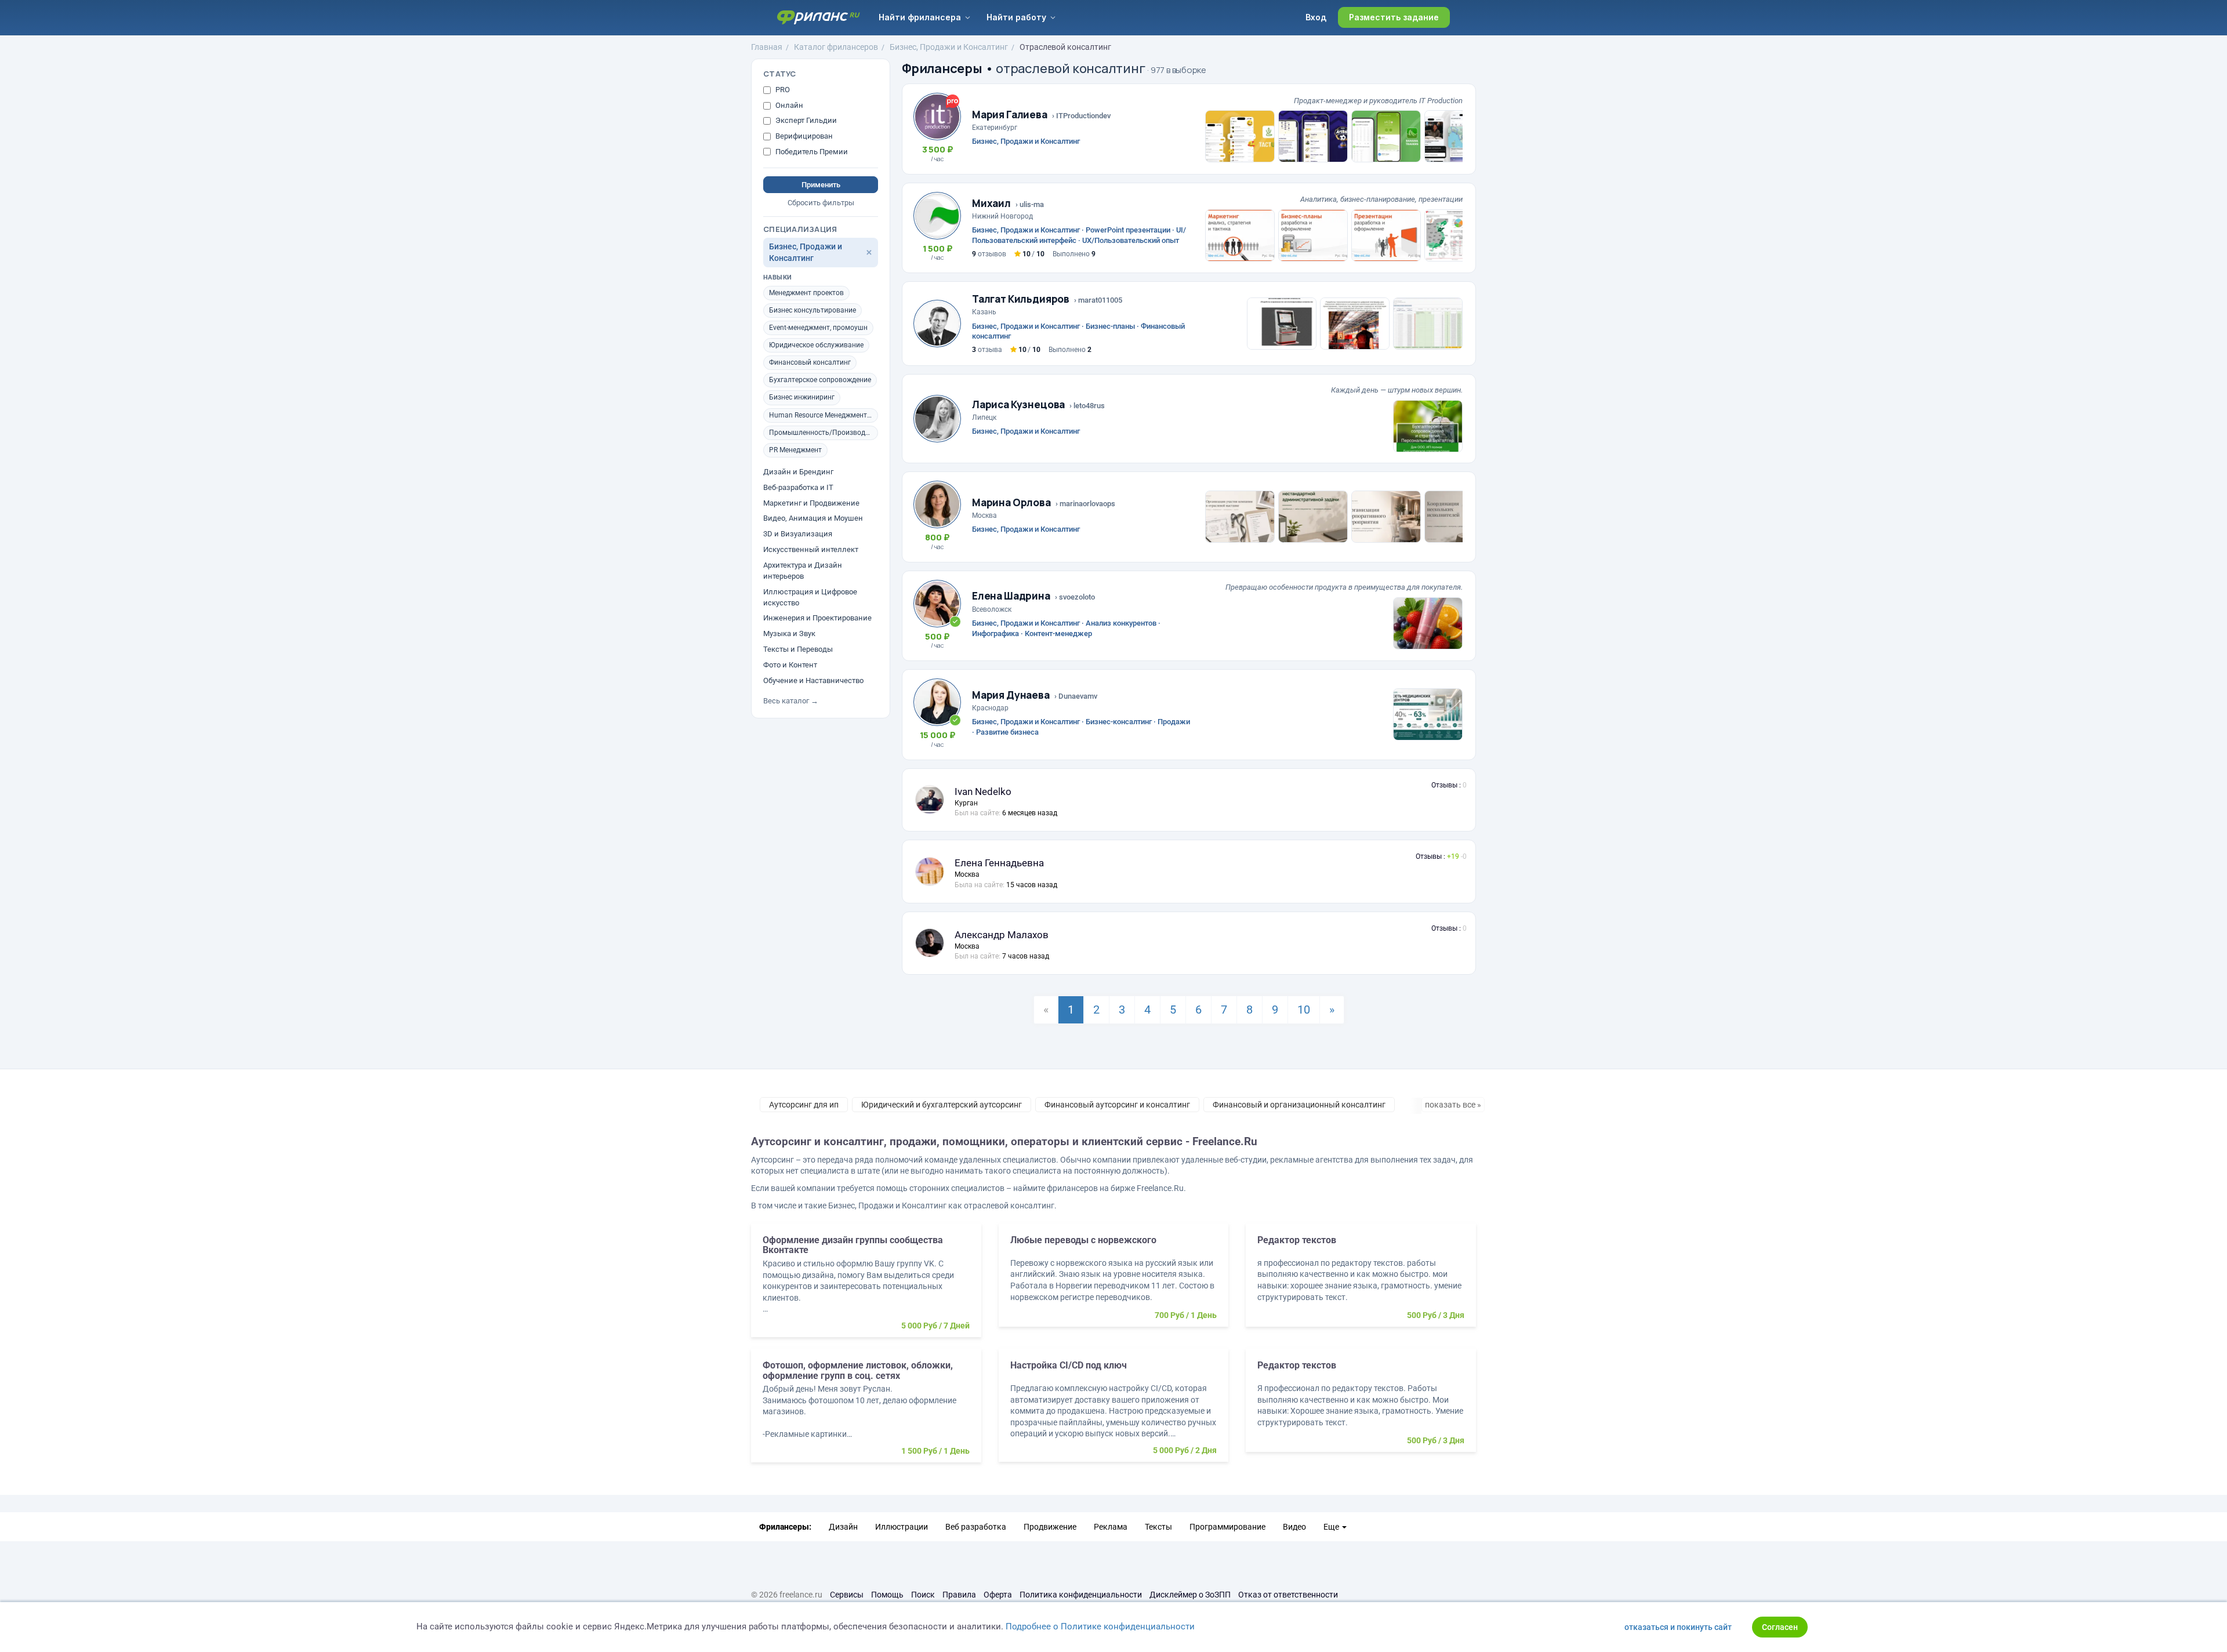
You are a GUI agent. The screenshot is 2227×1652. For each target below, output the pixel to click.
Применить (821, 185)
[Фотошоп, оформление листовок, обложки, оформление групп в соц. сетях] (866, 1411)
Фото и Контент (790, 665)
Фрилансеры (942, 68)
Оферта (998, 1595)
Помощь (887, 1595)
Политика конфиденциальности (1081, 1595)
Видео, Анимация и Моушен (813, 519)
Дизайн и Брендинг (798, 472)
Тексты (1158, 1527)
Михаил (991, 203)
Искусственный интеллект (811, 549)
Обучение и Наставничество (813, 680)
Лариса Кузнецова (1018, 404)
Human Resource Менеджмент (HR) (824, 415)
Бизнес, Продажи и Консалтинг (949, 47)
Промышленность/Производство (824, 433)
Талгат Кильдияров (1021, 299)
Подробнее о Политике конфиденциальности (1100, 1626)
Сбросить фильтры (821, 203)
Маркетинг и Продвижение (811, 503)
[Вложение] (1240, 136)
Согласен (1780, 1627)
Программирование (1227, 1527)
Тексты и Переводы (798, 649)
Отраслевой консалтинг (1065, 47)
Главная (767, 47)
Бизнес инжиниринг (802, 398)
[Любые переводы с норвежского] (1114, 1281)
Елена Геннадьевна (999, 863)
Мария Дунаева (1011, 695)
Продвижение (1050, 1527)
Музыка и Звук (789, 633)
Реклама (1111, 1527)
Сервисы (847, 1595)
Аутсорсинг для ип (804, 1105)
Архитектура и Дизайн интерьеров (803, 571)
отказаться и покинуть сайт (1678, 1627)
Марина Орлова (1011, 502)
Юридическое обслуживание (816, 345)
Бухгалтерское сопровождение (820, 380)
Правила (959, 1595)
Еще (1332, 1527)
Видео (1294, 1527)
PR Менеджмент (795, 450)
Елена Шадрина (1011, 596)
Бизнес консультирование (813, 310)
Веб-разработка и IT (798, 487)
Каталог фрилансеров (836, 47)
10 (1304, 1010)
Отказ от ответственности (1288, 1595)
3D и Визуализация (798, 534)
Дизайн (843, 1527)
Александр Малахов (1002, 935)
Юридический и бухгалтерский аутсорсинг (942, 1105)
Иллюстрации (902, 1527)
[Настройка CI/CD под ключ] (1114, 1411)
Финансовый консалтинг (810, 362)
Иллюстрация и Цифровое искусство (810, 597)
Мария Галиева (1010, 115)
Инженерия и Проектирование (817, 618)
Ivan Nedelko (983, 791)
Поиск (923, 1595)
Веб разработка (976, 1527)
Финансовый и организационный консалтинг (1299, 1105)
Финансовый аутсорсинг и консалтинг (1117, 1105)
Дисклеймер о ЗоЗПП (1190, 1595)
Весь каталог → (791, 701)
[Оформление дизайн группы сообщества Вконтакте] (866, 1286)
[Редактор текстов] (1361, 1281)
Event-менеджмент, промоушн (818, 328)
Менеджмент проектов (806, 293)
